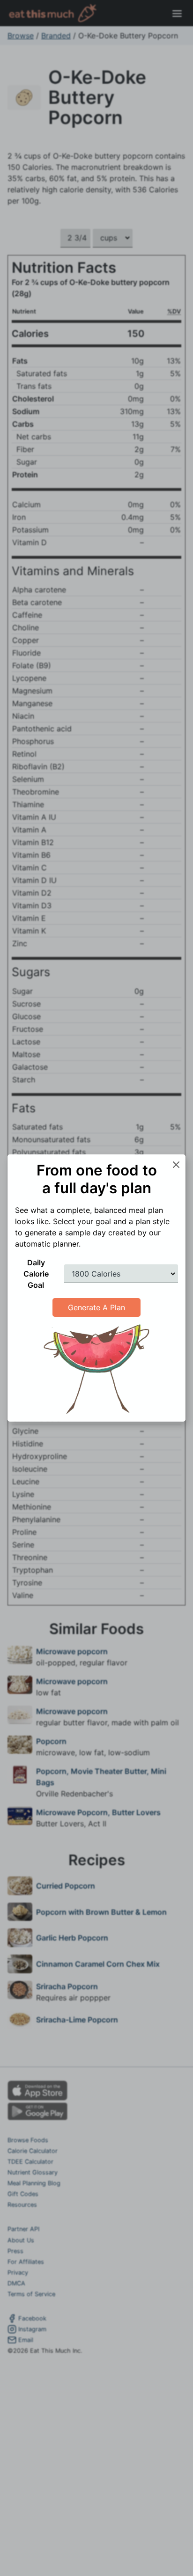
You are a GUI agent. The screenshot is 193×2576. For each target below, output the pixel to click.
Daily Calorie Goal (36, 1274)
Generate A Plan (96, 1307)
